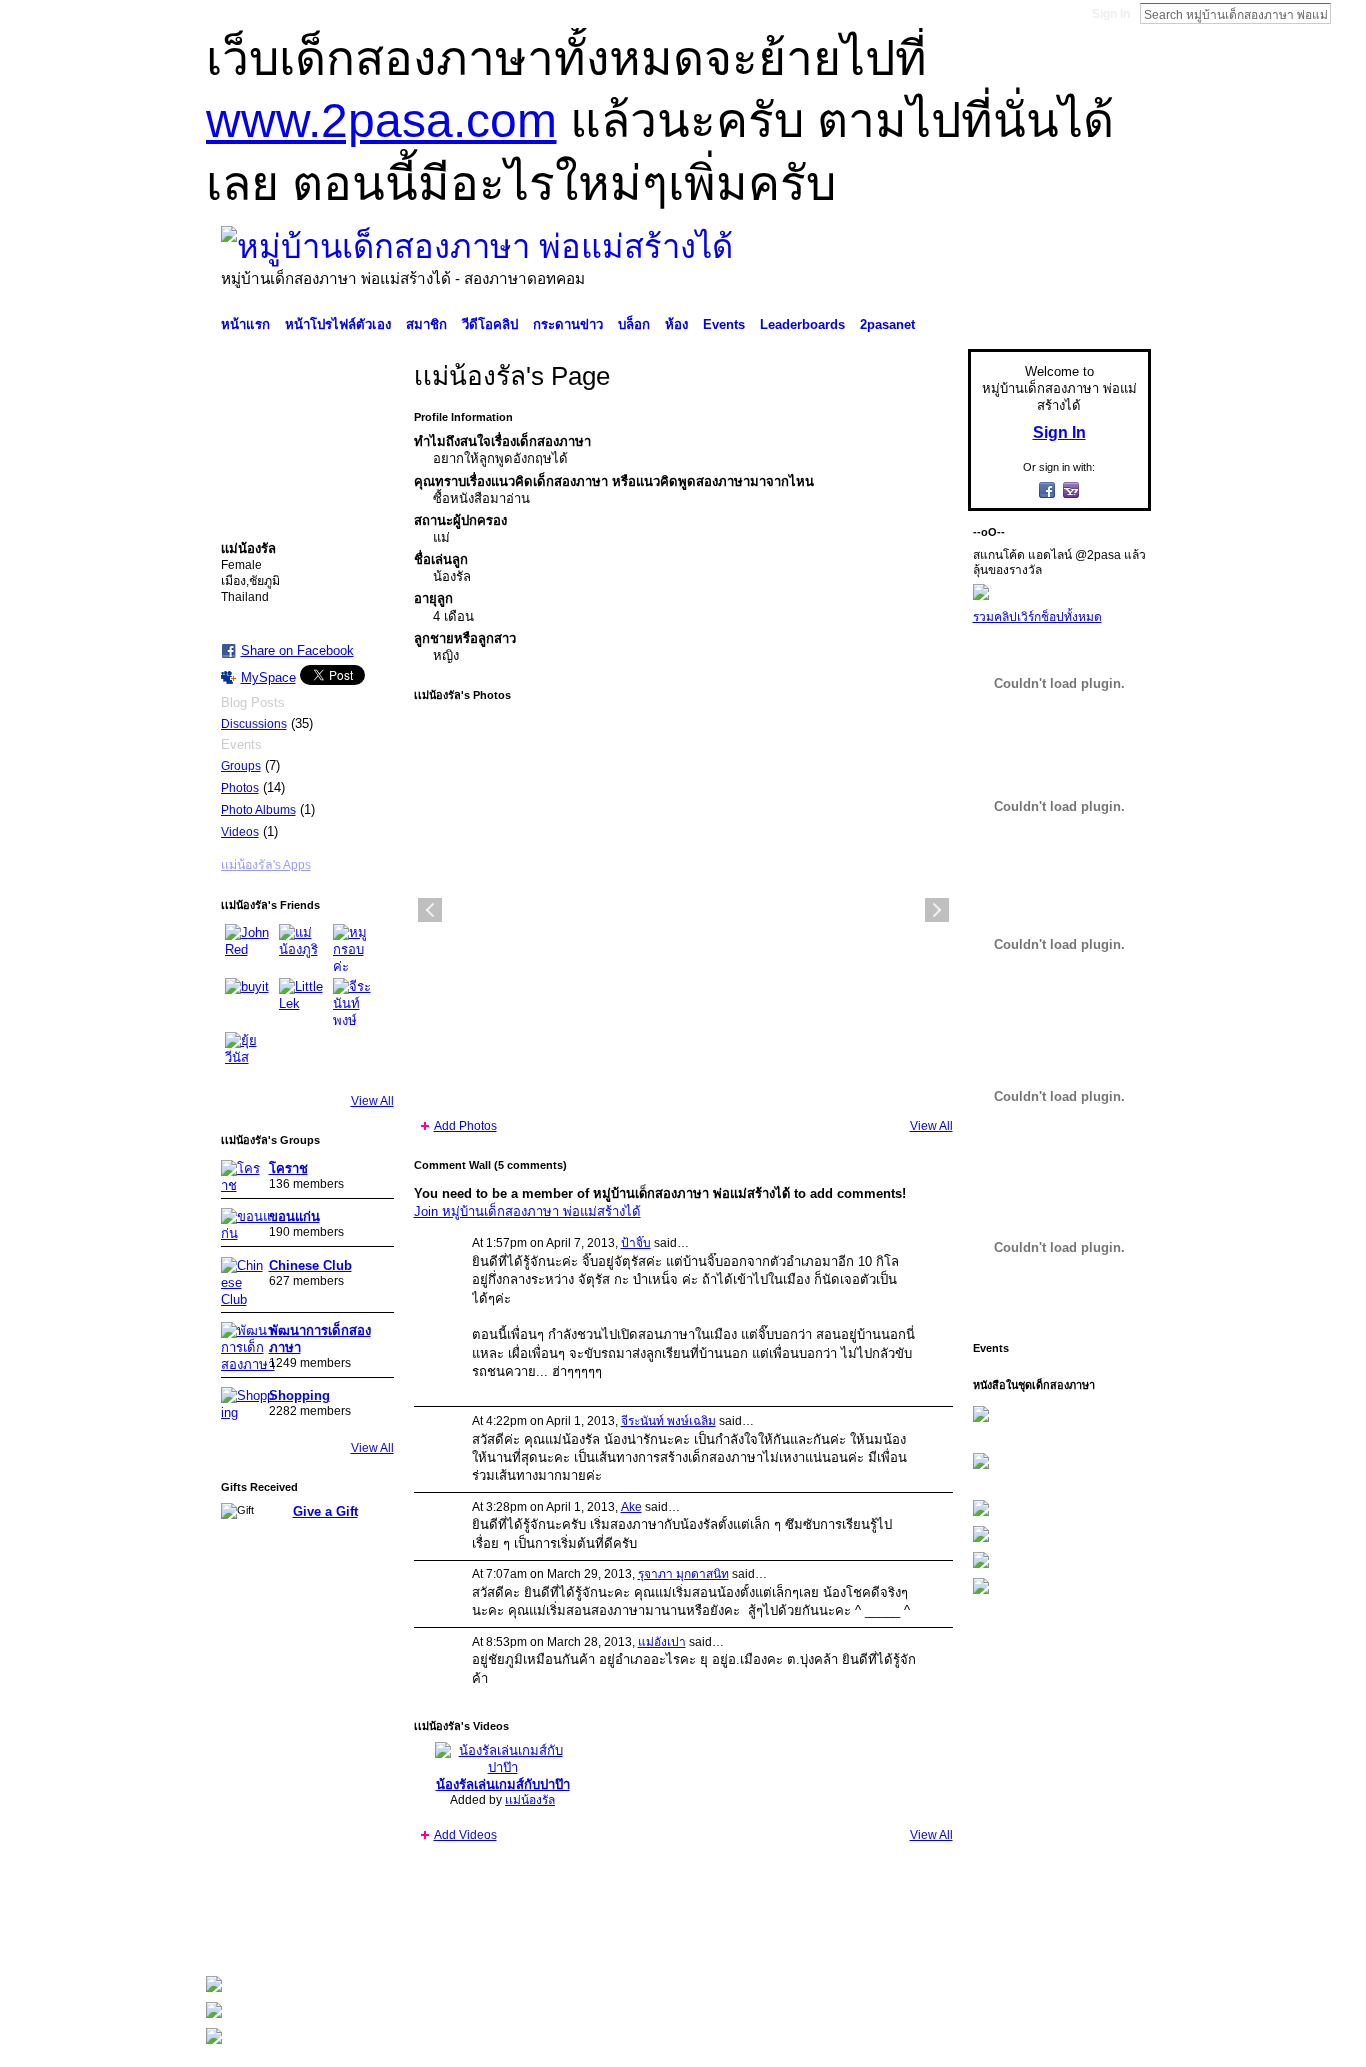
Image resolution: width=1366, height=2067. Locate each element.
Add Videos (465, 1835)
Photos (240, 788)
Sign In (1111, 14)
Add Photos (465, 1126)
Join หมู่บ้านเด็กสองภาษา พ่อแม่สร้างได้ (527, 1211)
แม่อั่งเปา (662, 1642)
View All (372, 1101)
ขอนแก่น (294, 1216)
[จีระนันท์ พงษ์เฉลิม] (357, 1002)
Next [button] (937, 910)
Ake (631, 1507)
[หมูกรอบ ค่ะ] (357, 948)
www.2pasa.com (381, 120)
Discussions (254, 724)
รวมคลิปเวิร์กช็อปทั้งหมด (1037, 617)
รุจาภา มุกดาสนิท (683, 1574)
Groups (241, 766)
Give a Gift (325, 1511)
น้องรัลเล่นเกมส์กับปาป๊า (503, 1784)
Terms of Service (1106, 1934)
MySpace (268, 677)
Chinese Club (310, 1265)
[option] (683, 910)
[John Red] (249, 948)
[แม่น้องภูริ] (303, 948)
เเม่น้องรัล (530, 1800)
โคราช (288, 1168)
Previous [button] (430, 910)
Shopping (299, 1395)
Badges (924, 1934)
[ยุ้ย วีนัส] (249, 1056)
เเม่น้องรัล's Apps (266, 865)
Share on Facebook (297, 650)
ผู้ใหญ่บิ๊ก (352, 1934)
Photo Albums (258, 810)
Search (1347, 13)
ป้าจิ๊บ (636, 1243)
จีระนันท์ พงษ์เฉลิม (668, 1421)
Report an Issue (1003, 1934)
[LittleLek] (303, 1002)
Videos (240, 832)
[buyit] (249, 1002)
